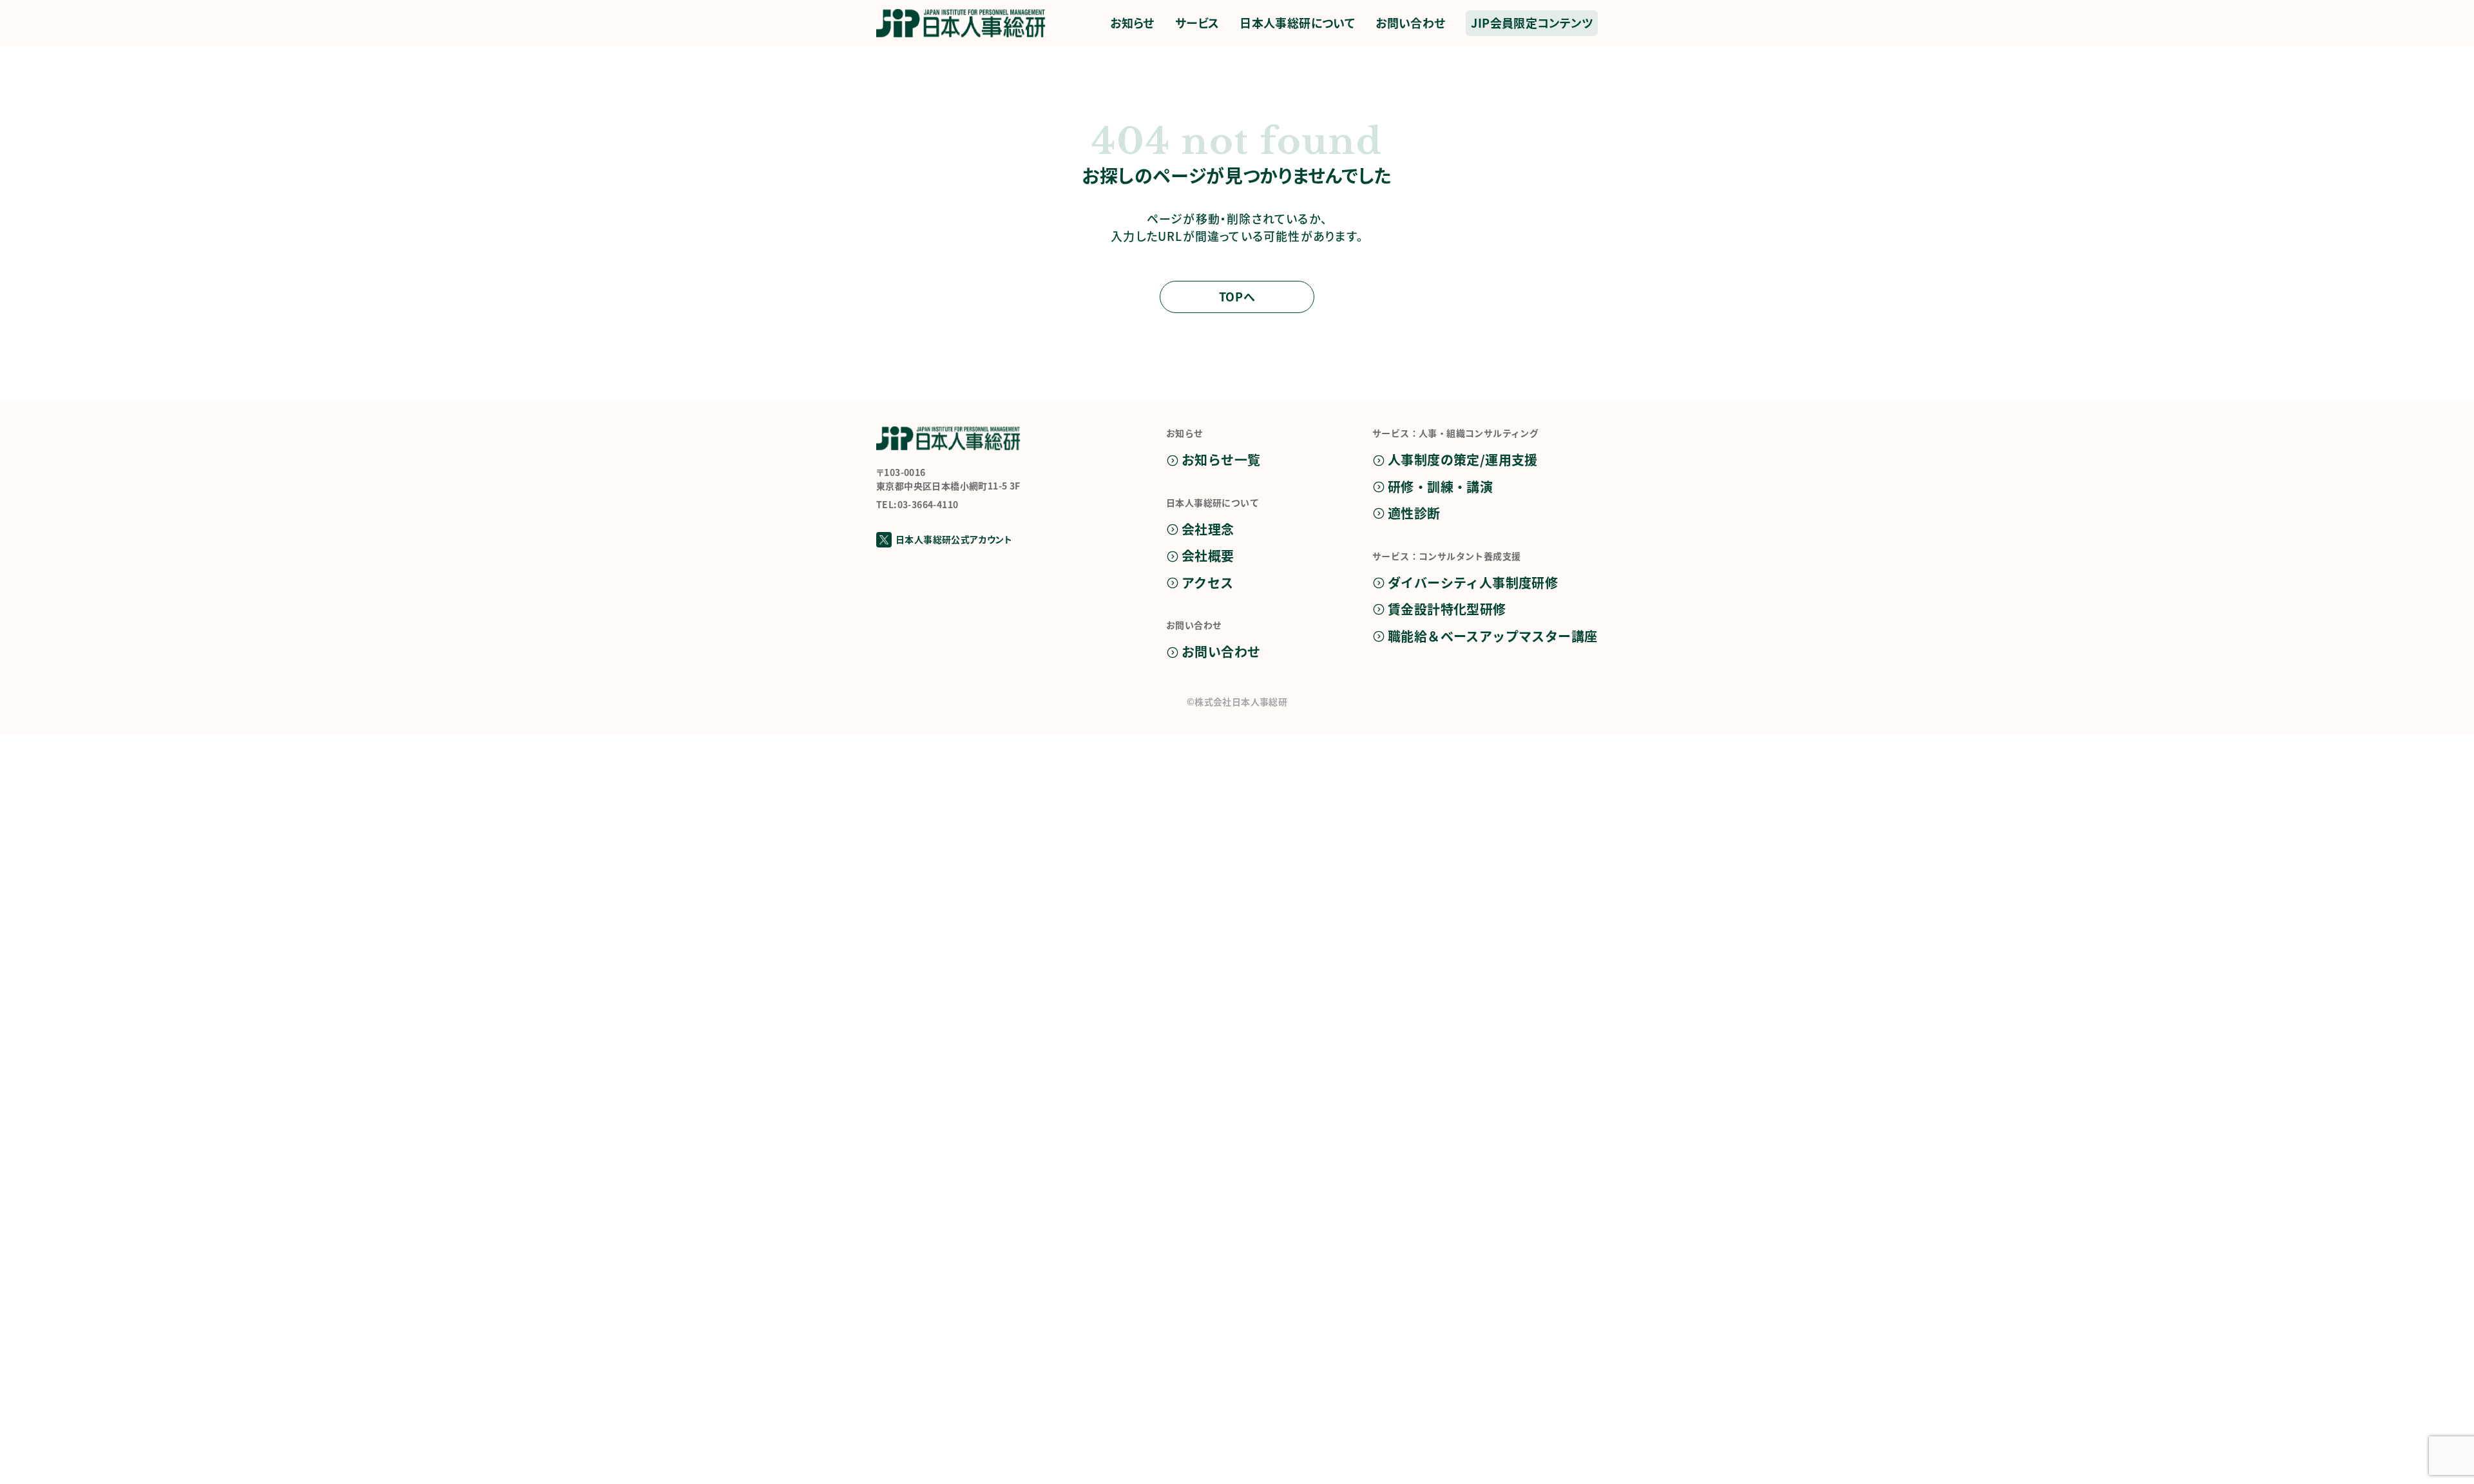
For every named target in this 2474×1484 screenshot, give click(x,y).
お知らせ (1132, 23)
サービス (1197, 23)
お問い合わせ (1410, 23)
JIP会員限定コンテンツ (1532, 23)
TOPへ (1237, 296)
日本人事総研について (1297, 23)
